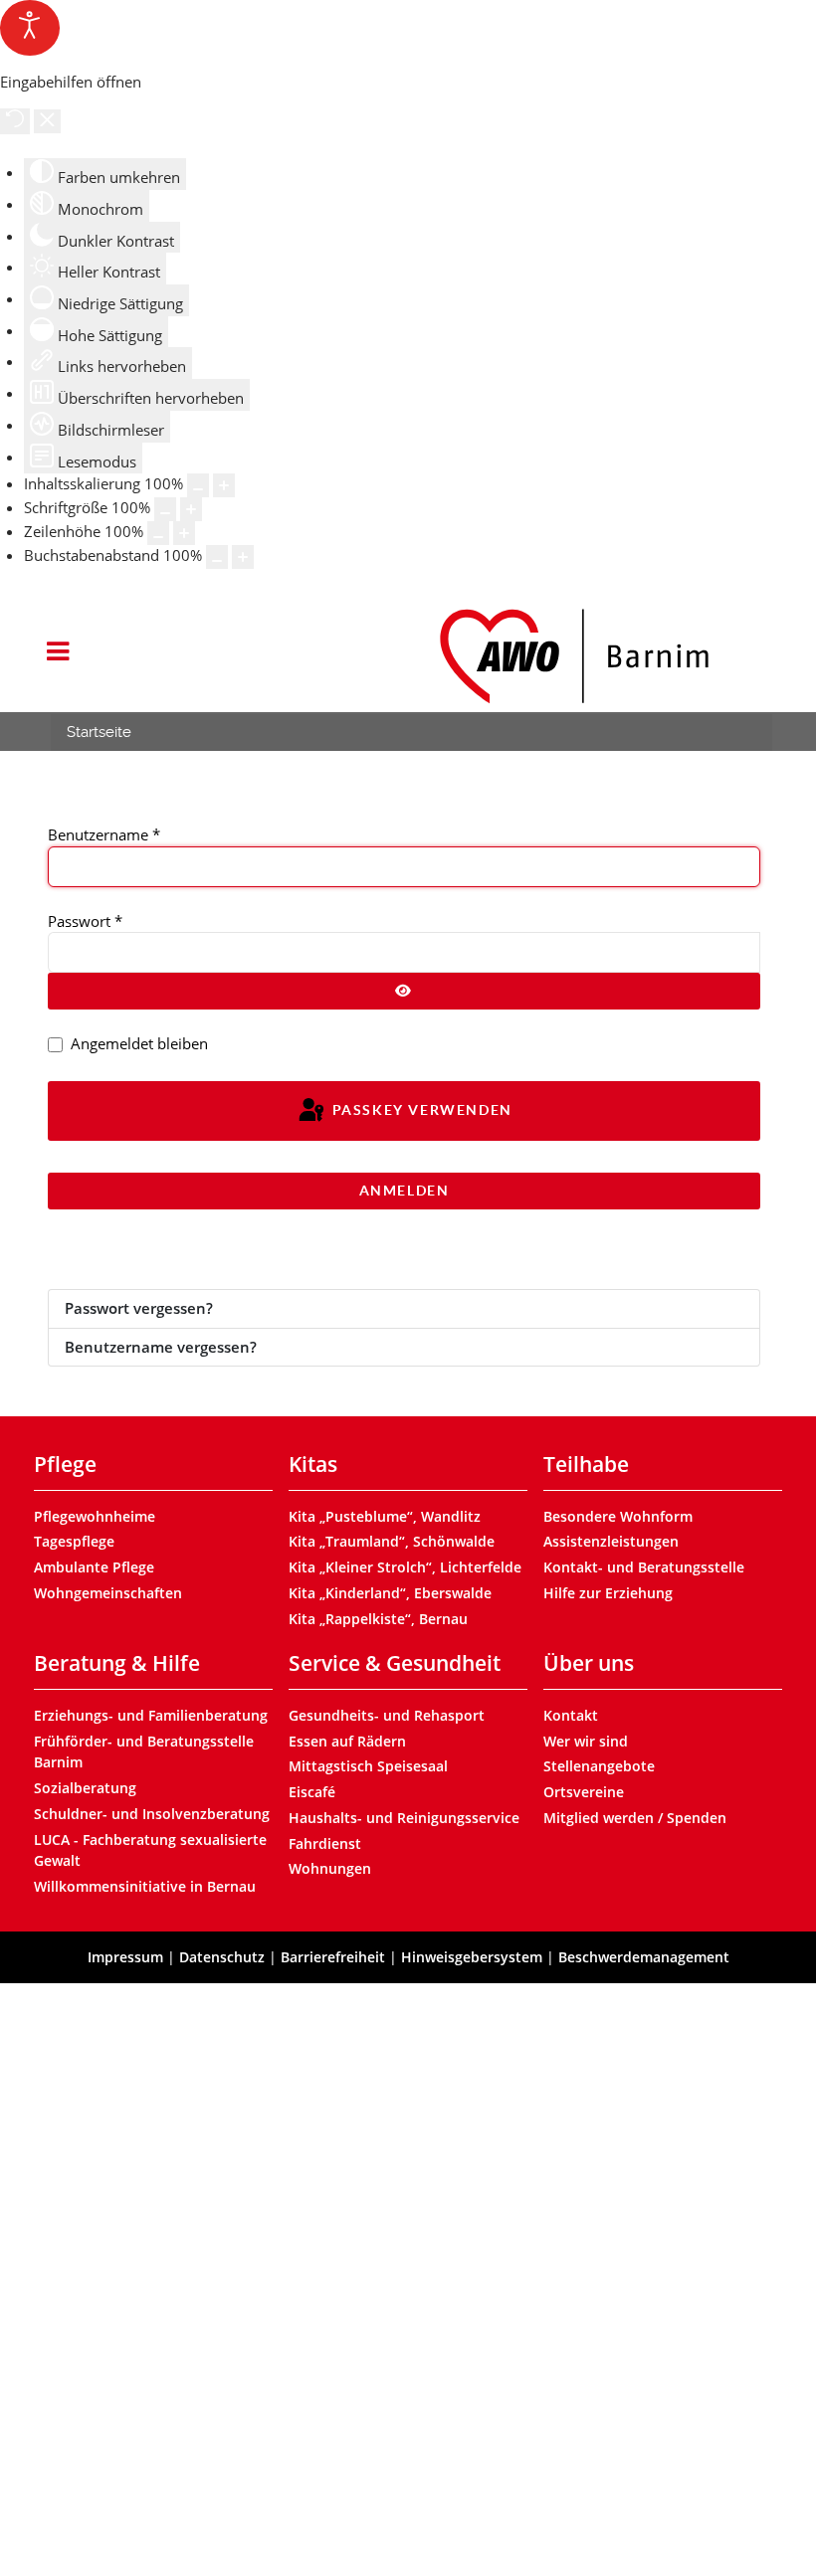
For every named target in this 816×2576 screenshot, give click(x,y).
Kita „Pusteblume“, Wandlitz (385, 1516)
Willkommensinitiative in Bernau (145, 1886)
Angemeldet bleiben (139, 1043)
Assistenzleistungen (611, 1541)
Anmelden (405, 1191)
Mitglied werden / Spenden (635, 1818)
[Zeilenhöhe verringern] (158, 533)
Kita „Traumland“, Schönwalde (392, 1541)
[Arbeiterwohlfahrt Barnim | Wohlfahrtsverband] (573, 656)
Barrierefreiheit (333, 1957)
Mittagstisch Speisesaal (368, 1766)
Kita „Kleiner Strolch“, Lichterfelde (405, 1567)
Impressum (125, 1957)
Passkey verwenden (420, 1110)
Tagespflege (74, 1541)
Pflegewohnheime (95, 1516)
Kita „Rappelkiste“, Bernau (378, 1619)
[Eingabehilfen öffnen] (30, 28)
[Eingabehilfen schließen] (47, 121)
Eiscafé (312, 1792)
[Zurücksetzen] (15, 121)
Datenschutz (222, 1957)
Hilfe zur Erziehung (608, 1593)
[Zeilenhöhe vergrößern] (184, 533)
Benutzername (104, 834)
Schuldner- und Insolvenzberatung (152, 1814)
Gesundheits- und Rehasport (387, 1715)
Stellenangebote (599, 1766)
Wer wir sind (586, 1741)
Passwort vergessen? (139, 1308)
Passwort (85, 921)
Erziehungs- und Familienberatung (151, 1715)
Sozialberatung (85, 1788)
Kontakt (571, 1715)
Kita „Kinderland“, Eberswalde (390, 1593)
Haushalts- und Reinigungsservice (404, 1818)
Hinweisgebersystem (472, 1957)
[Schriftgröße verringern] (165, 509)
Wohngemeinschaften (108, 1593)
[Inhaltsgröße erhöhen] (224, 485)
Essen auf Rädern (347, 1741)
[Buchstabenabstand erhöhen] (243, 557)
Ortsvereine (584, 1792)
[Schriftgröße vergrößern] (191, 509)
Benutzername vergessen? (161, 1347)
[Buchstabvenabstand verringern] (217, 557)
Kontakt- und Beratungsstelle (644, 1567)
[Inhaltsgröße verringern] (198, 485)
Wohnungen (330, 1868)
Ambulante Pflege (94, 1567)
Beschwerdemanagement (644, 1957)
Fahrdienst (325, 1843)
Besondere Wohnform (618, 1516)
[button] (57, 653)
